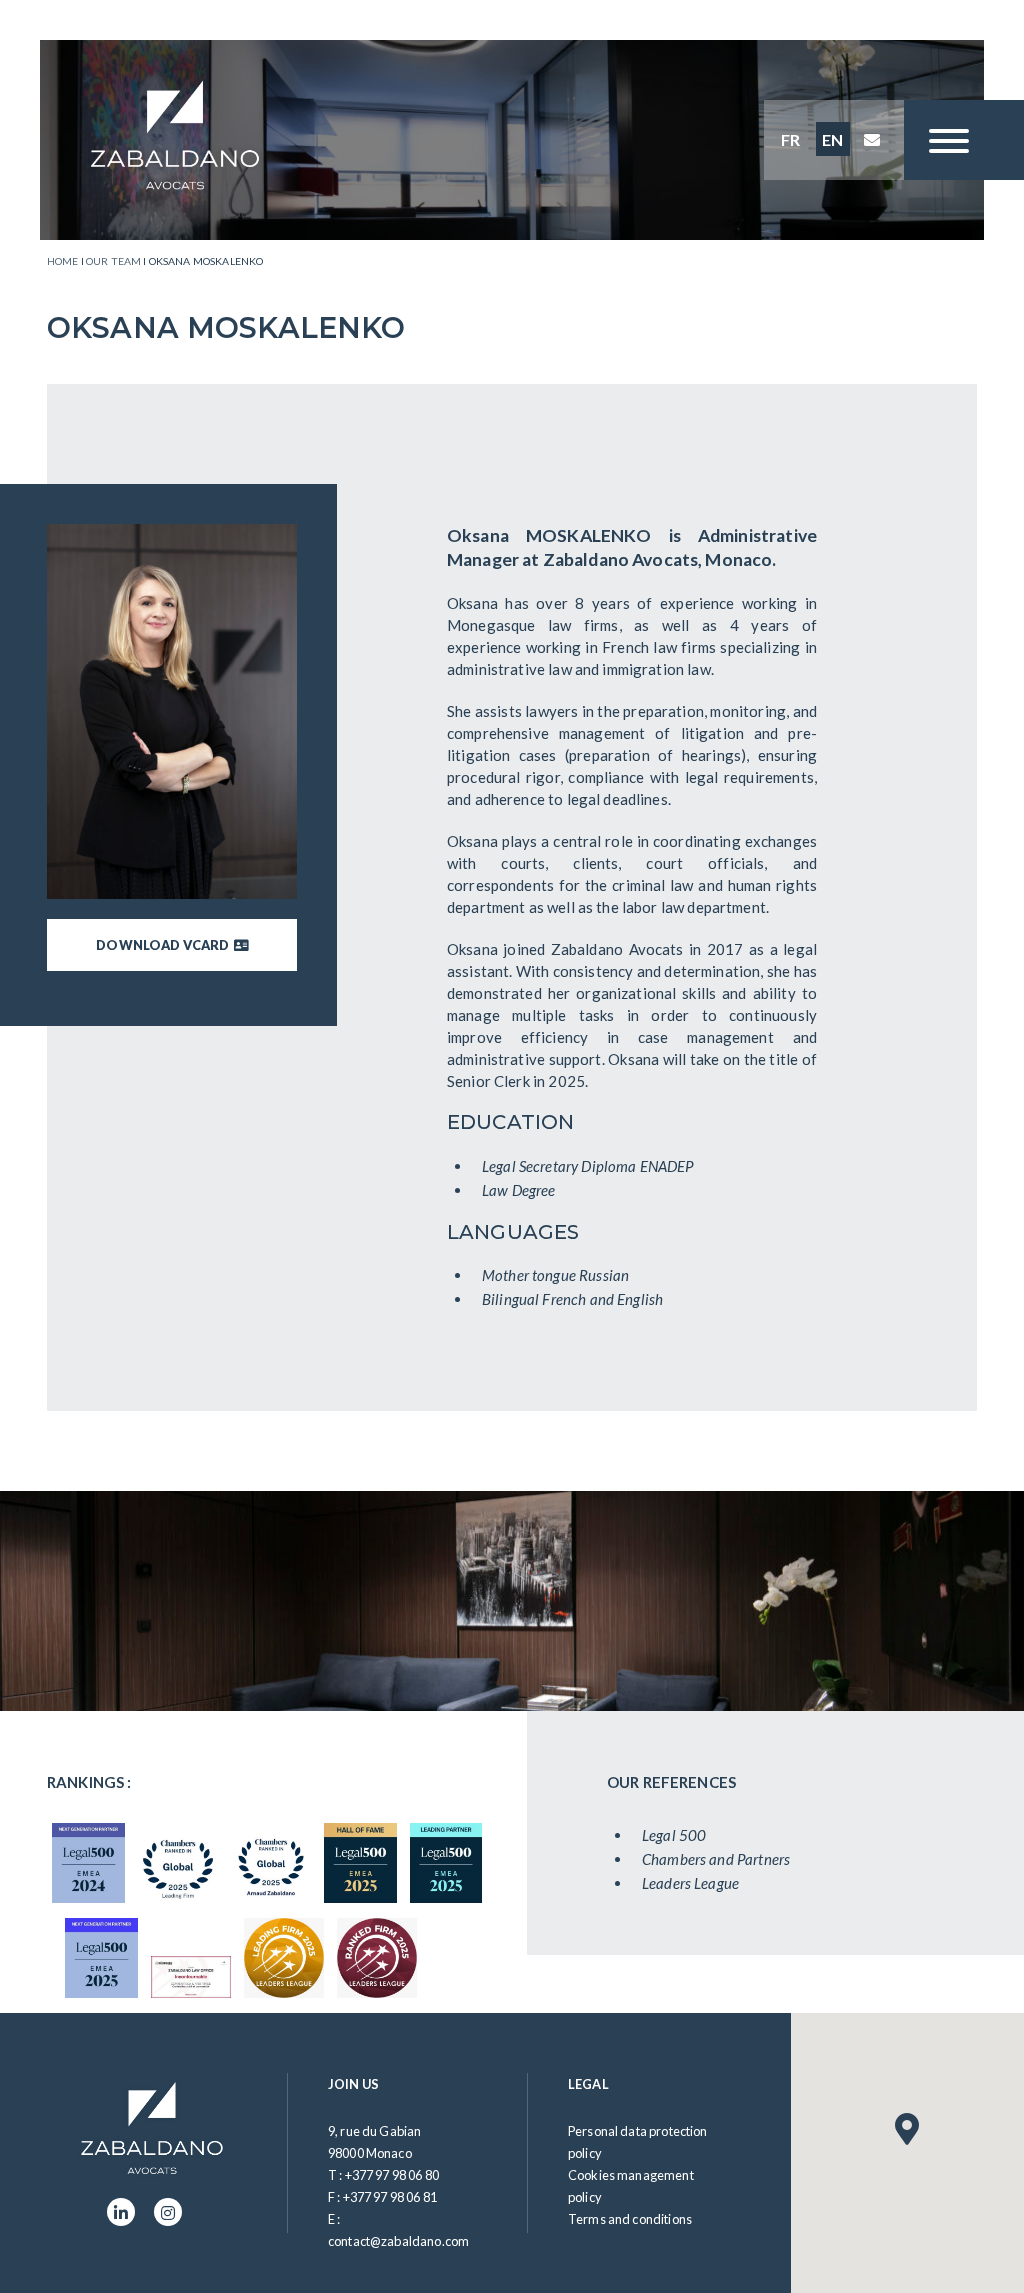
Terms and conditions (630, 2219)
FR (790, 139)
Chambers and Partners (716, 1859)
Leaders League (690, 1883)
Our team (113, 261)
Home (63, 261)
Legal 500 (674, 1835)
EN (832, 139)
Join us (353, 2084)
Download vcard (164, 945)
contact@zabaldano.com (398, 2241)
